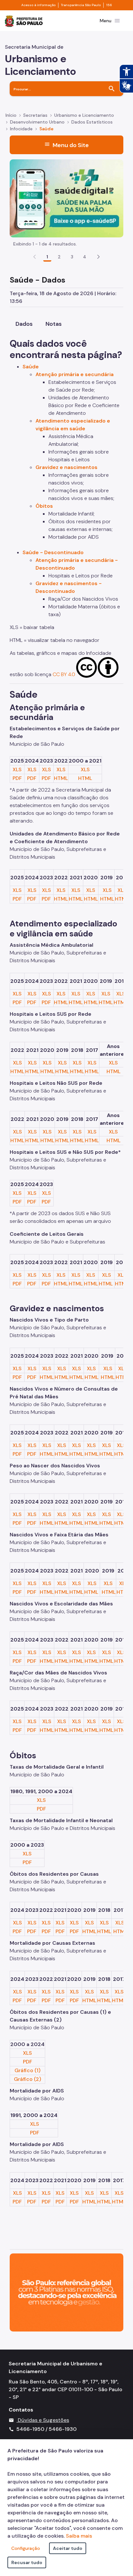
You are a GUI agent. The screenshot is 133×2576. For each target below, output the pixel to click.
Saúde (46, 129)
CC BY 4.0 (64, 674)
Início (11, 115)
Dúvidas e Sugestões (43, 2420)
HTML (61, 778)
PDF (17, 778)
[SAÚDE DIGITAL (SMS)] (66, 198)
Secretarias (35, 115)
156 (109, 5)
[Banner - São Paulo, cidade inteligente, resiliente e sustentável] (66, 2292)
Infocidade (21, 129)
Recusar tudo (27, 2562)
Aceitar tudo (68, 2548)
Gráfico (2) (27, 2079)
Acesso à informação (38, 5)
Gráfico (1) (27, 2070)
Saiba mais (79, 2536)
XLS (17, 769)
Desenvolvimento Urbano (37, 122)
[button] (98, 257)
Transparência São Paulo (81, 5)
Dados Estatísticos (92, 122)
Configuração (26, 2548)
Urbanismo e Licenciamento (84, 115)
